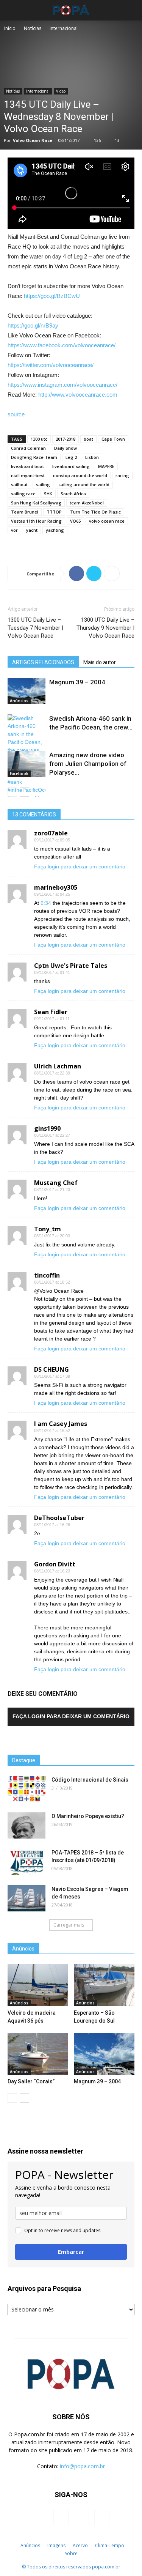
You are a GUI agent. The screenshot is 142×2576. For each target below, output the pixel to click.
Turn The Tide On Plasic (95, 512)
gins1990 (47, 1128)
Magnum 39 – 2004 (77, 682)
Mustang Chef (56, 1183)
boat (88, 439)
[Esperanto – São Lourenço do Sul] (104, 1985)
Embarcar (71, 2252)
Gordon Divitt (55, 1564)
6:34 (46, 903)
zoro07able (51, 833)
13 (117, 140)
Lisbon (92, 457)
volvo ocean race (107, 521)
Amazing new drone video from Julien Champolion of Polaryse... (88, 764)
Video (61, 91)
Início (10, 28)
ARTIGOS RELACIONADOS (43, 662)
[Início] (13, 2546)
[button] (131, 10)
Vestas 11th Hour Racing (36, 521)
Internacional (64, 28)
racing (122, 475)
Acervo (80, 2545)
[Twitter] (81, 2518)
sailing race (23, 494)
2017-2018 (66, 439)
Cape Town (113, 439)
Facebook (19, 774)
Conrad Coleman (28, 448)
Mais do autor (100, 662)
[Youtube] (102, 2518)
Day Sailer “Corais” (31, 2081)
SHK (48, 494)
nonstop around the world (80, 475)
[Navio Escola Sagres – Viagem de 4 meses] (27, 1898)
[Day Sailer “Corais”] (38, 2054)
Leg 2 (71, 457)
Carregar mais (69, 1925)
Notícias (33, 28)
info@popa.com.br (82, 2466)
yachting (55, 530)
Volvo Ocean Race (33, 140)
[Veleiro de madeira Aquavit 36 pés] (38, 1985)
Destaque (24, 1760)
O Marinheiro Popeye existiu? (88, 1816)
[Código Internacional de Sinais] (27, 1789)
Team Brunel (25, 512)
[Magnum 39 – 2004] (27, 691)
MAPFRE (106, 466)
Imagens (56, 2545)
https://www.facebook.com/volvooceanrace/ (62, 345)
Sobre (71, 2553)
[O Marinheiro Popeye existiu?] (27, 1825)
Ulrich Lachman (58, 1066)
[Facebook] (41, 2518)
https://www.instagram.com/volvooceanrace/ (62, 385)
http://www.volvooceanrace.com (78, 395)
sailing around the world (84, 484)
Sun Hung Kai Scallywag (36, 503)
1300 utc (39, 439)
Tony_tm (48, 1229)
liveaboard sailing (71, 466)
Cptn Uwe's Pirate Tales (71, 966)
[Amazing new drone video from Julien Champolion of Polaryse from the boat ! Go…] (27, 764)
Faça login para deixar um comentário (80, 867)
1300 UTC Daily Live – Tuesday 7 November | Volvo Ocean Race (35, 628)
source (16, 414)
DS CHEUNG (51, 1369)
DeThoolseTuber (59, 1518)
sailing (43, 484)
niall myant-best (28, 475)
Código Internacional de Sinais (90, 1780)
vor (14, 530)
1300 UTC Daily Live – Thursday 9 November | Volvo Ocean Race (105, 628)
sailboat (19, 484)
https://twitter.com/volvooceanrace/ (51, 365)
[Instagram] (61, 2518)
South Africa (73, 494)
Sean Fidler (51, 1012)
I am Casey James (61, 1424)
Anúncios (19, 701)
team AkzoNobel (87, 503)
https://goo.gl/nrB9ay (33, 325)
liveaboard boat (27, 466)
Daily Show (66, 448)
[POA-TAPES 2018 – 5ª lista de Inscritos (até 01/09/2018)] (27, 1862)
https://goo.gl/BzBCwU (52, 296)
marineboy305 (56, 887)
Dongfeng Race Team (34, 457)
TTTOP (54, 512)
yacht (32, 530)
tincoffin (47, 1275)
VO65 (75, 521)
